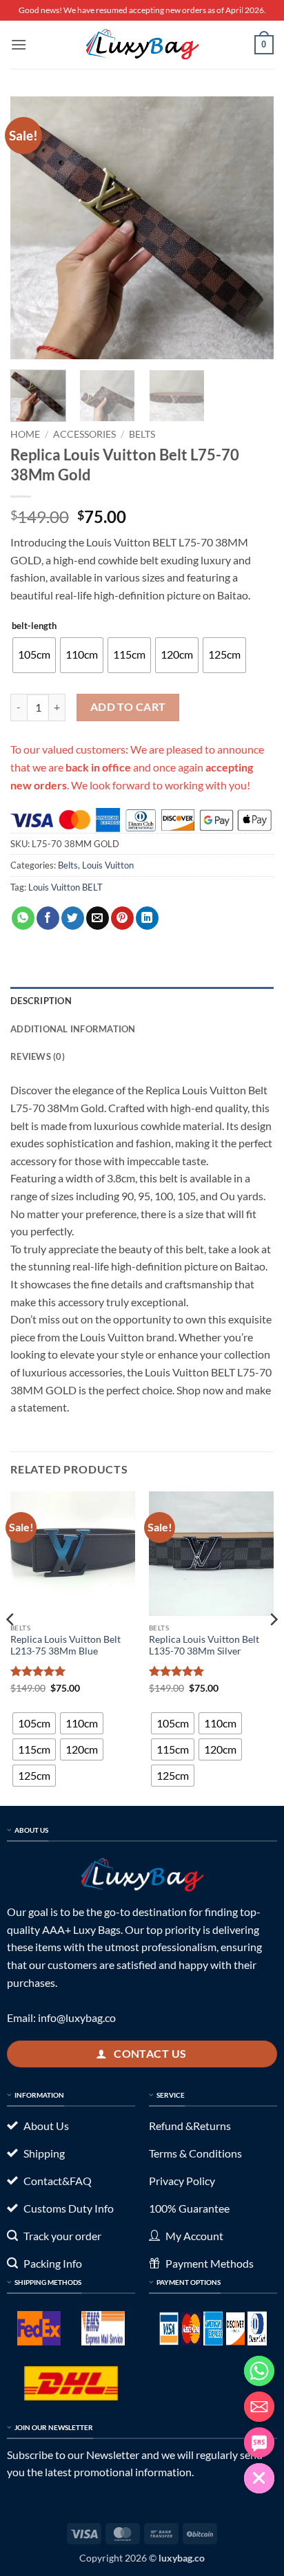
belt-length (34, 626)
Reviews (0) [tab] (38, 1056)
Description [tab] (41, 1001)
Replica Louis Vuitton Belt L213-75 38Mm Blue (65, 1646)
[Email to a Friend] (98, 918)
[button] (19, 44)
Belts (142, 434)
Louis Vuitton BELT (65, 887)
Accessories (84, 434)
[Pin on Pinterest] (122, 918)
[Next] (251, 228)
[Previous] (33, 228)
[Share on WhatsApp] (23, 918)
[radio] (34, 655)
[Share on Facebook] (48, 918)
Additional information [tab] (73, 1029)
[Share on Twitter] (73, 918)
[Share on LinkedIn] (147, 918)
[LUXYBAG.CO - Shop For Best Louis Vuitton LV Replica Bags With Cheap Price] (142, 45)
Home (25, 434)
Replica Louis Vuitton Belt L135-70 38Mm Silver (204, 1646)
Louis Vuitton (108, 865)
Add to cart (128, 707)
